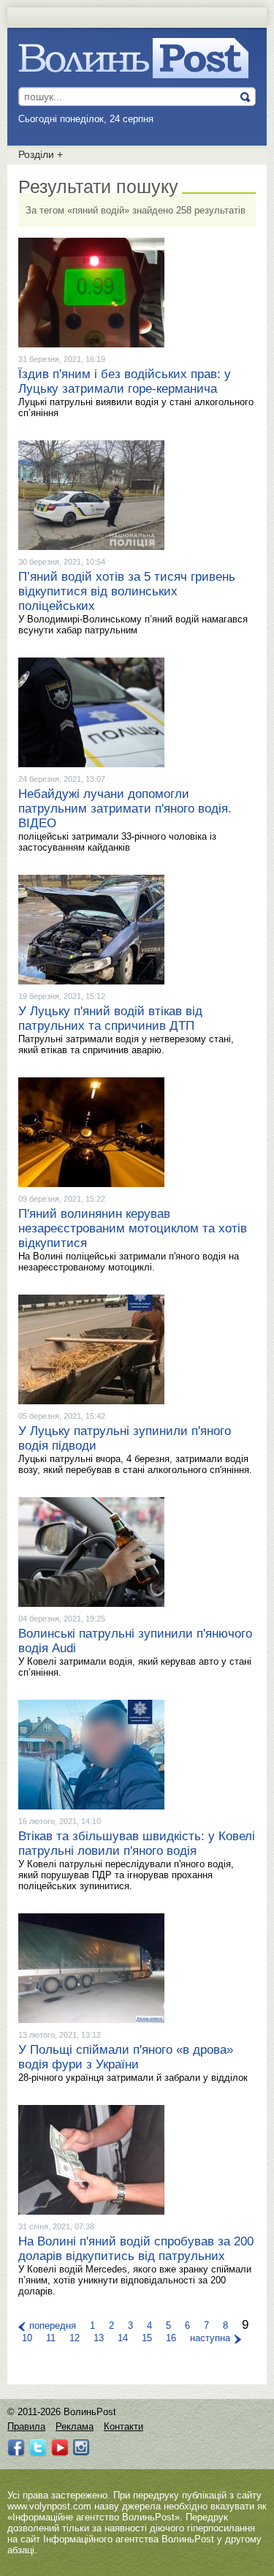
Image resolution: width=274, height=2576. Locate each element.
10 (27, 2338)
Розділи (41, 154)
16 (171, 2338)
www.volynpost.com (49, 2506)
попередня (53, 2325)
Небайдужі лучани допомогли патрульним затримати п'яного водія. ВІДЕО (125, 809)
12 (75, 2338)
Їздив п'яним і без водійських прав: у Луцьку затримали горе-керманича (125, 381)
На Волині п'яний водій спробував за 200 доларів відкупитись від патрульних (136, 2249)
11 (51, 2338)
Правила (26, 2426)
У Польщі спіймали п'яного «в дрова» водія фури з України (126, 2057)
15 (147, 2338)
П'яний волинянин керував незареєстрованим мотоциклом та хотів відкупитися (133, 1228)
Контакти (123, 2426)
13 (99, 2338)
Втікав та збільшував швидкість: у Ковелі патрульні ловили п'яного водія (137, 1844)
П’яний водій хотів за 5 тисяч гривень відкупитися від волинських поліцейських (127, 591)
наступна (210, 2338)
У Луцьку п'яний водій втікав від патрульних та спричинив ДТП (110, 1018)
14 (123, 2338)
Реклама (75, 2426)
